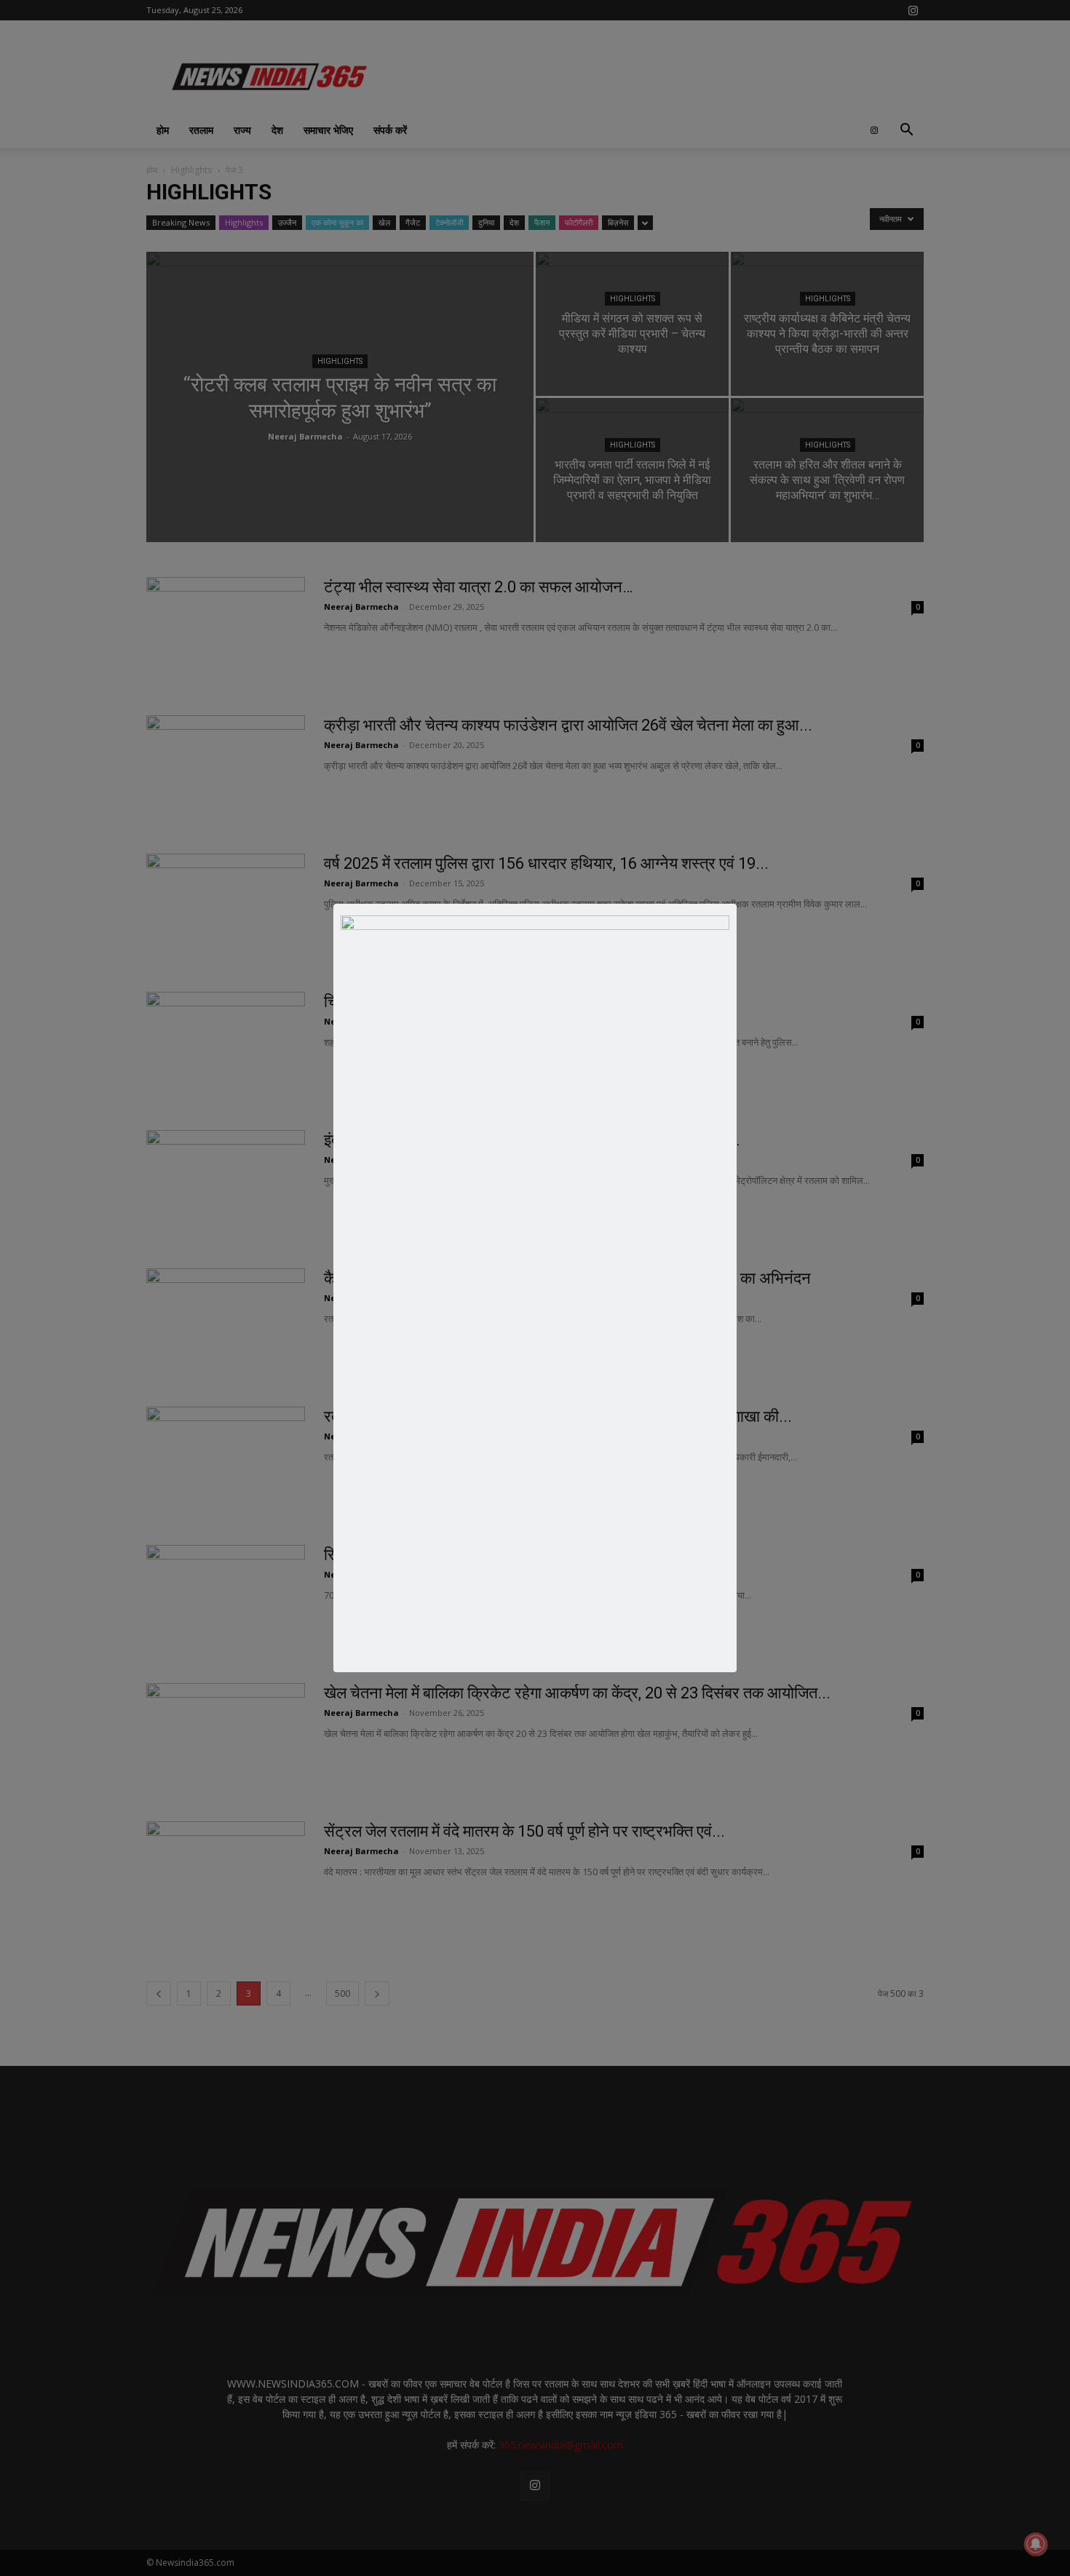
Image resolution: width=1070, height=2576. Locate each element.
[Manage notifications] (1036, 2544)
